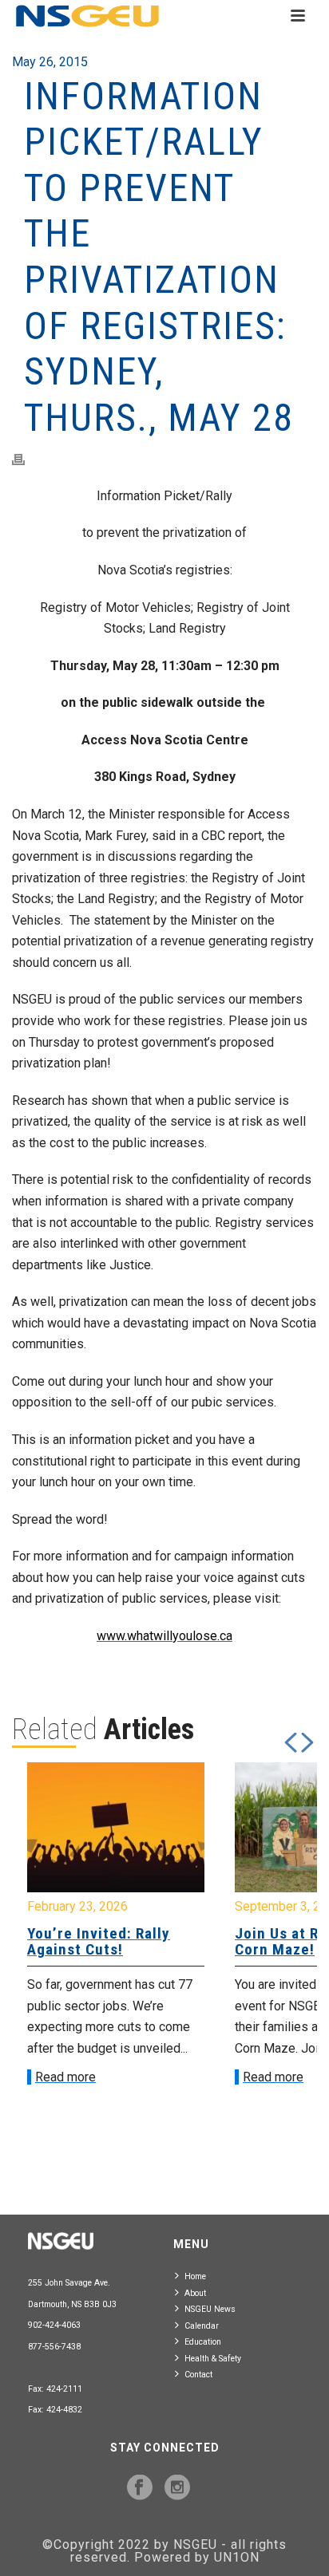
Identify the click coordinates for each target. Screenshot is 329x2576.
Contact (198, 2375)
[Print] (26, 459)
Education (203, 2342)
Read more (65, 2077)
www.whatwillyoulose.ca (164, 1636)
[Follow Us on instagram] (177, 2488)
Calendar (202, 2326)
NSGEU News (210, 2309)
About (195, 2293)
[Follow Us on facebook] (140, 2488)
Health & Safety (213, 2359)
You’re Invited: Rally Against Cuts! (99, 1941)
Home (195, 2276)
